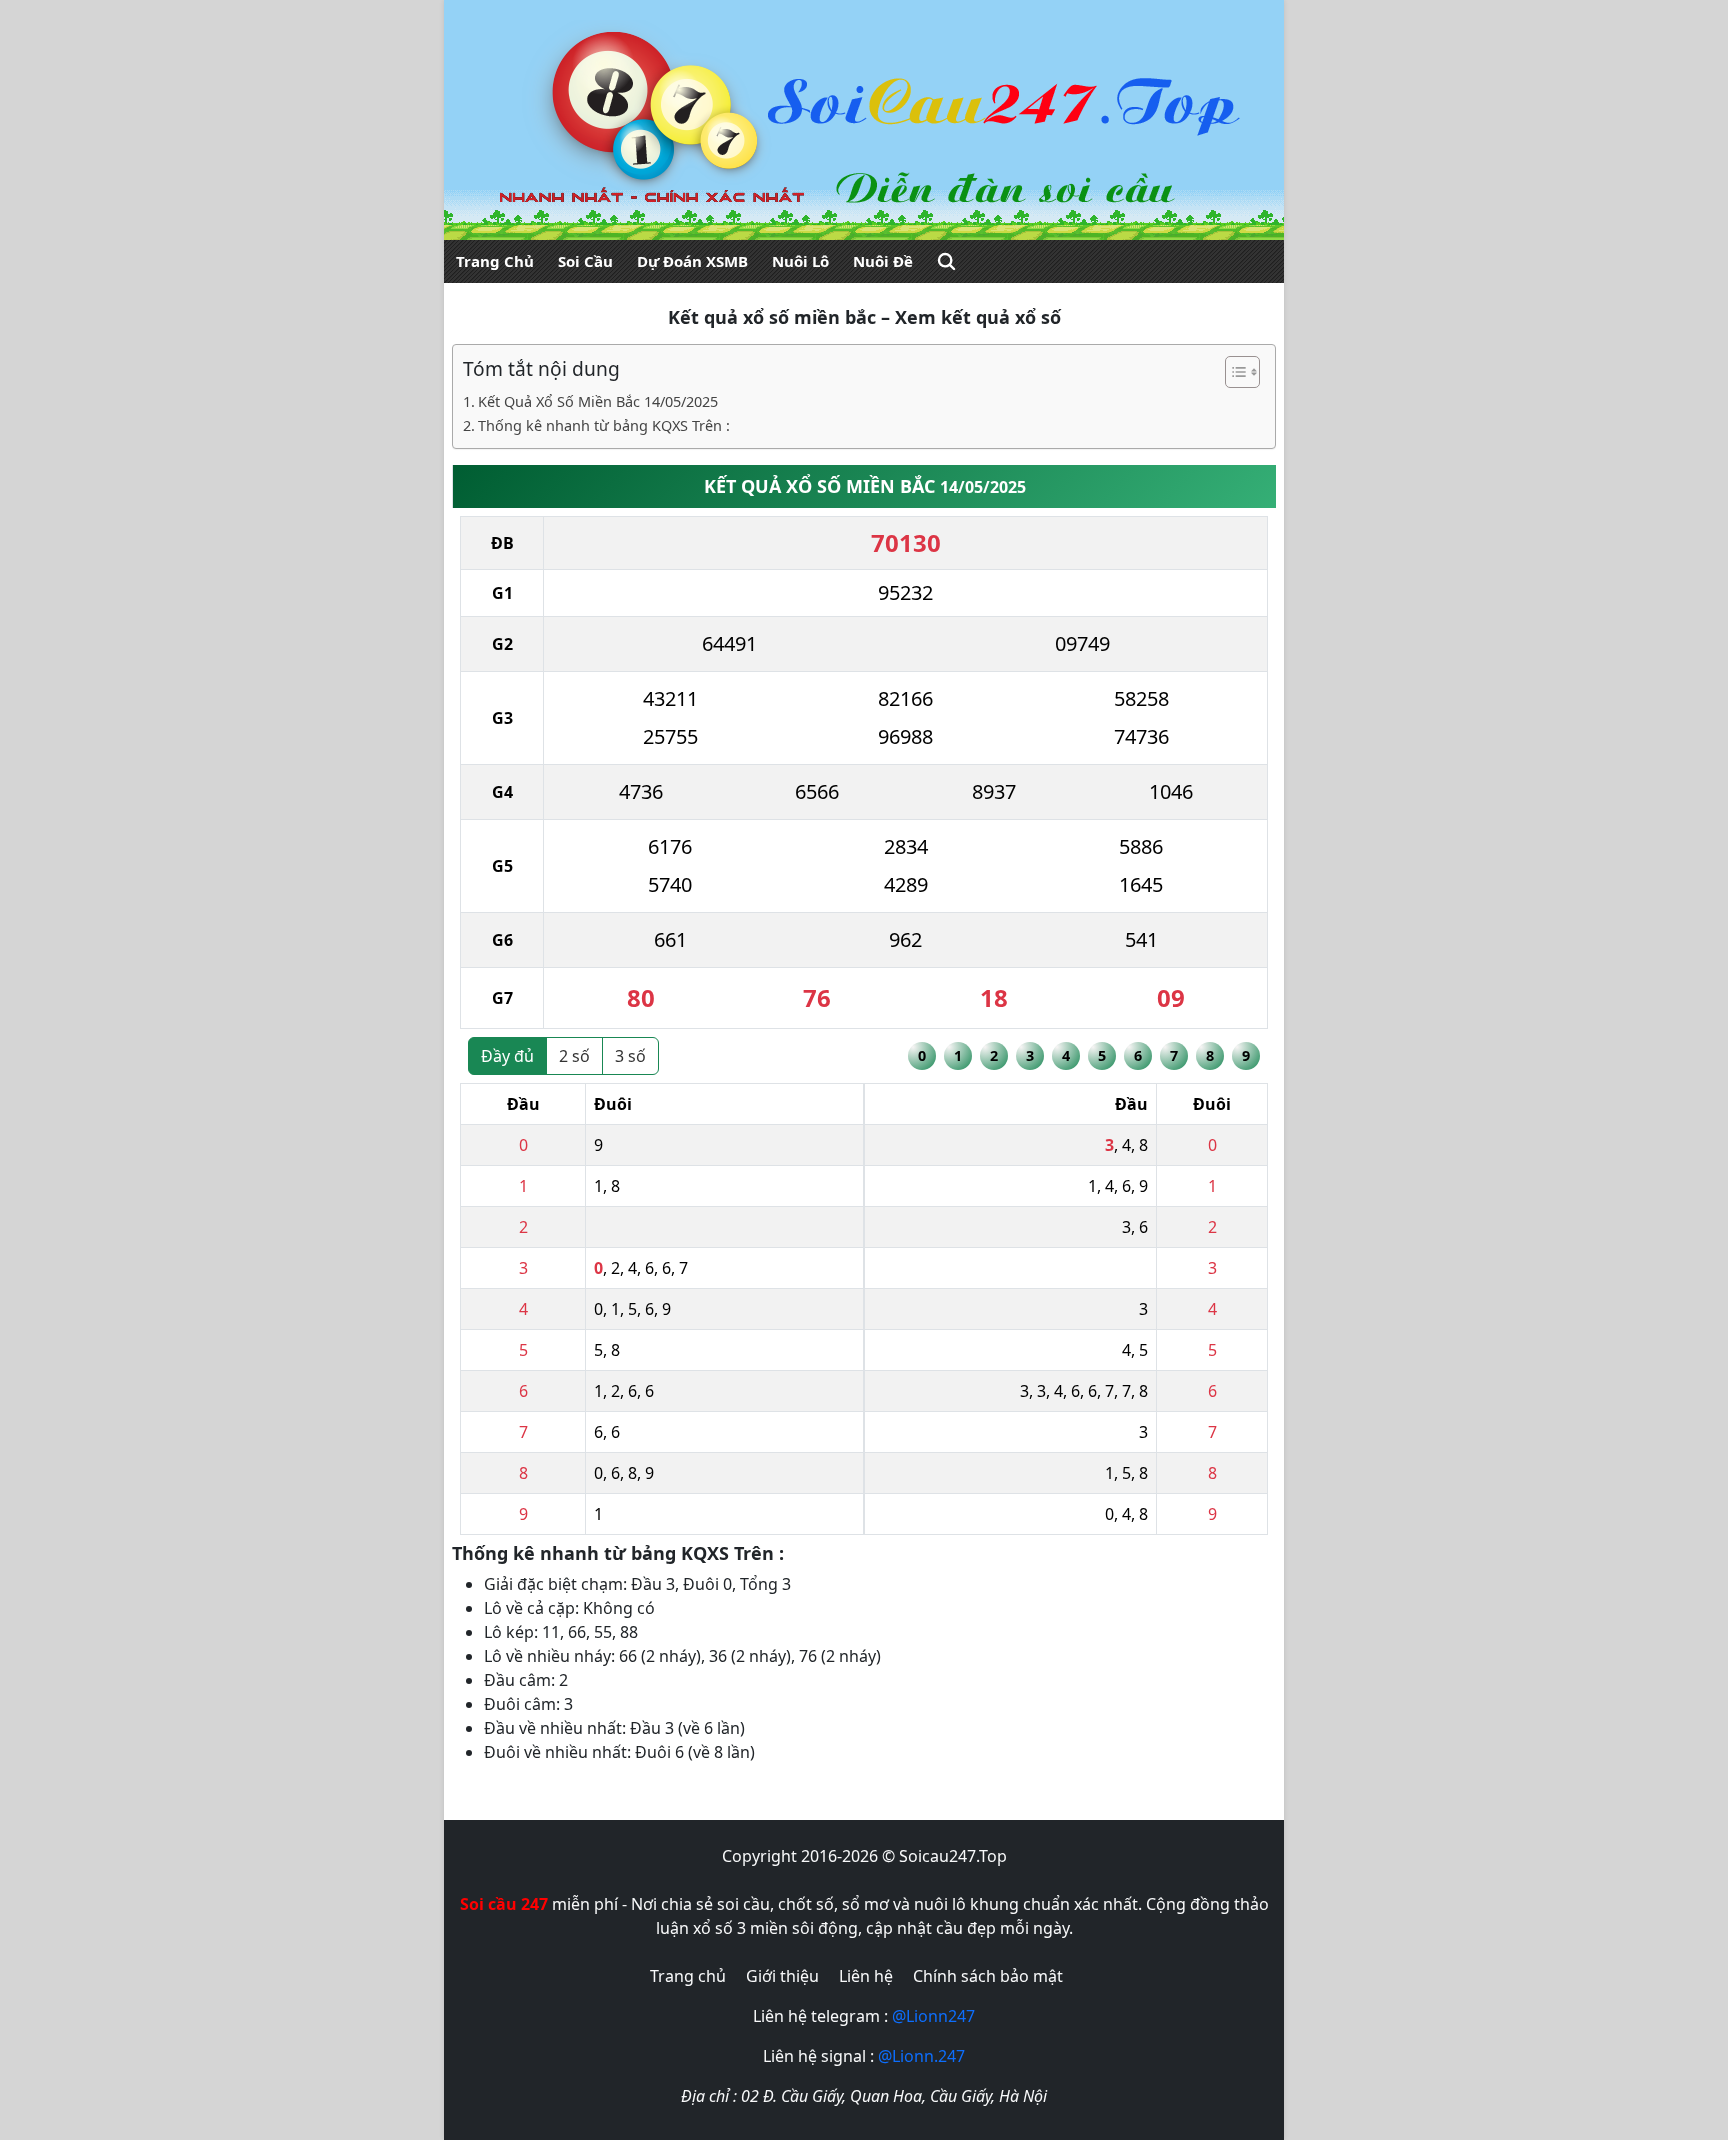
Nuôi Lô (800, 261)
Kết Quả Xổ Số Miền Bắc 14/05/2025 (598, 401)
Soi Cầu (585, 261)
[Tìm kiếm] (946, 261)
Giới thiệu (782, 1976)
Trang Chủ (495, 261)
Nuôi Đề (883, 261)
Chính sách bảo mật (988, 1976)
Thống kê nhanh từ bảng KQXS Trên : (604, 425)
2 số (574, 1056)
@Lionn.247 (921, 2056)
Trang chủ (688, 1976)
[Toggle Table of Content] (1232, 372)
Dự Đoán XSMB (692, 261)
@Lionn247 (933, 2016)
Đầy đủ (507, 1056)
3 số (630, 1056)
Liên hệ (866, 1976)
